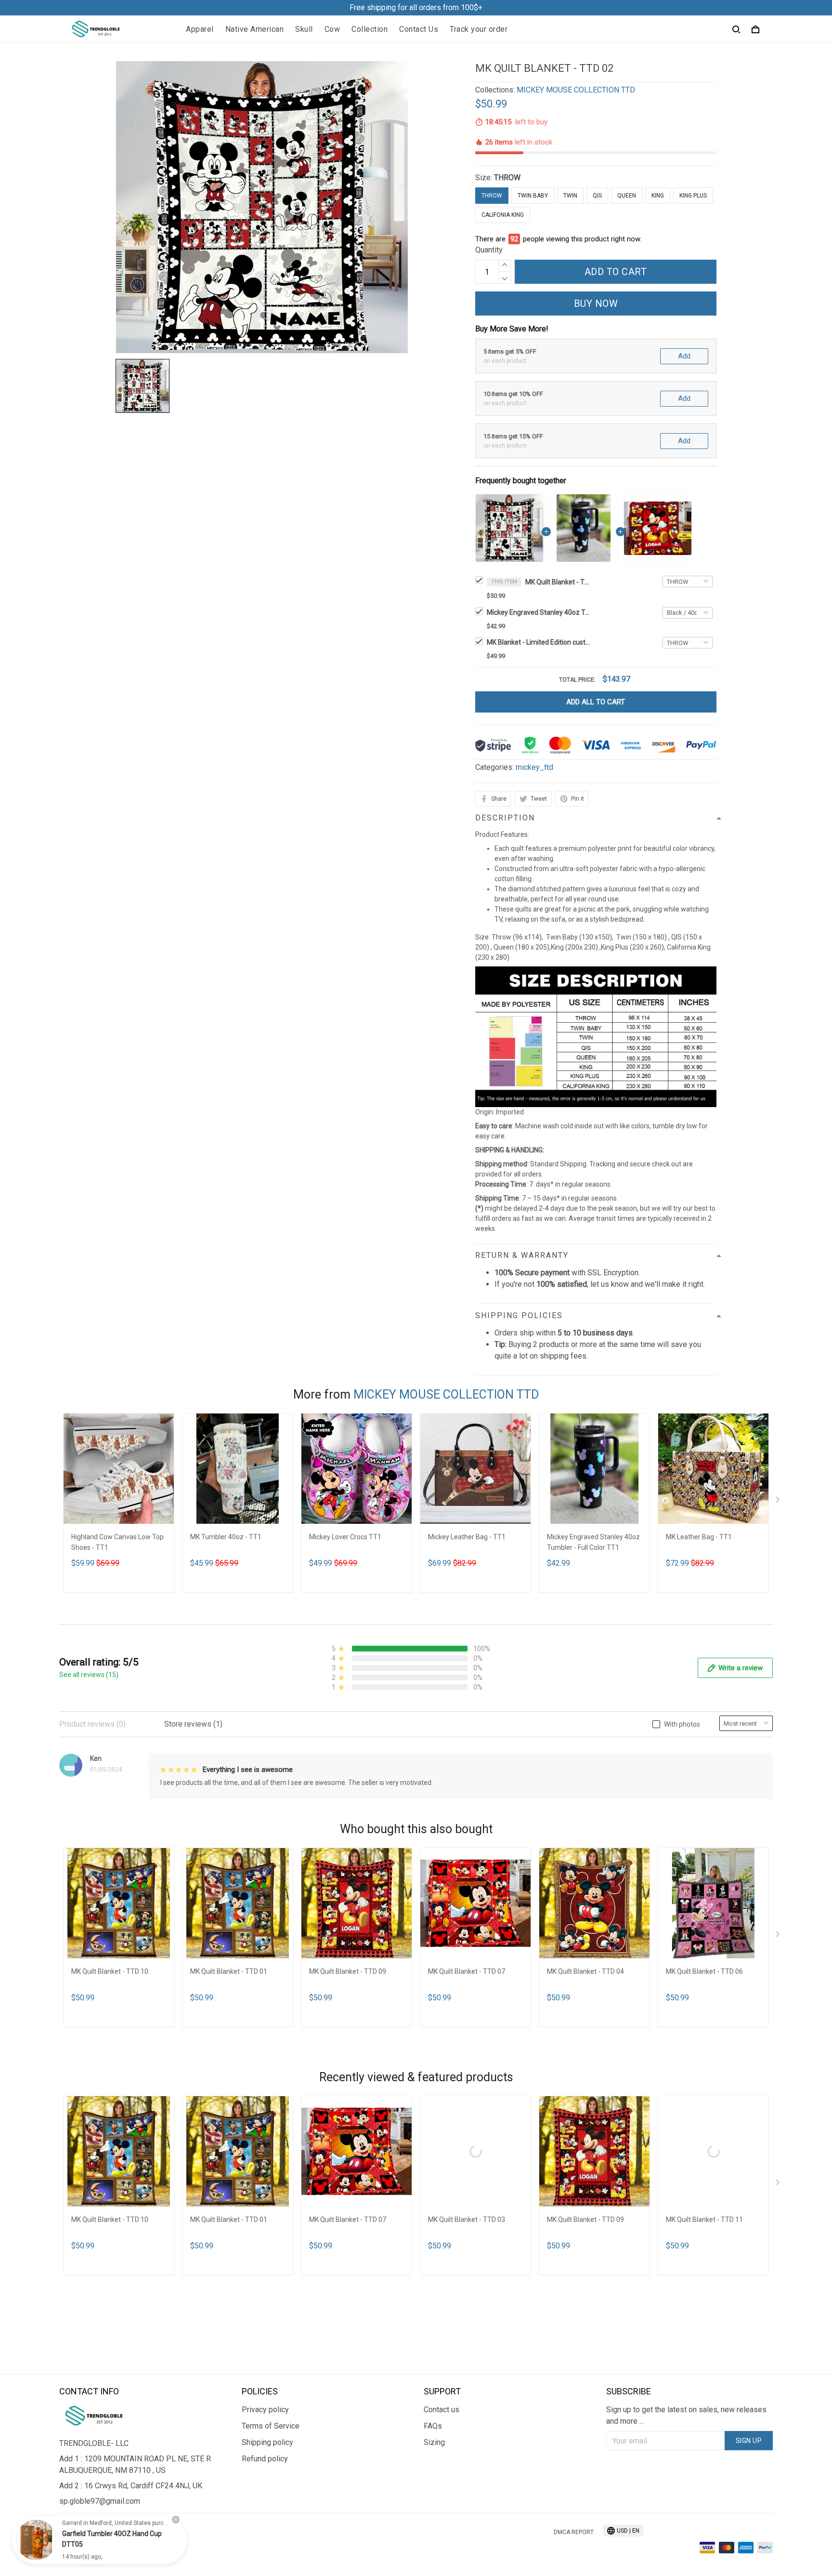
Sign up (749, 2441)
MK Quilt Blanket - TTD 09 (348, 1971)
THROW (507, 178)
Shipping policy (267, 2442)
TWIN (570, 196)
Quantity (489, 250)
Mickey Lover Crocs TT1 (345, 1537)
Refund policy (265, 2459)
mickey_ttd (534, 767)
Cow (332, 29)
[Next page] (779, 1502)
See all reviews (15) (89, 1675)
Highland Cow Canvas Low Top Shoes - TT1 (117, 1542)
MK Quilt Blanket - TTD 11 (704, 2219)
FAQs (433, 2426)
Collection (370, 29)
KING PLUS (693, 196)
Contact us (442, 2410)
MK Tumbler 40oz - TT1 (226, 1537)
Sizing (434, 2442)
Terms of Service (271, 2426)
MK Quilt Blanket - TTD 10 (110, 1971)
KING (658, 196)
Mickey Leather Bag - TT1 (467, 1537)
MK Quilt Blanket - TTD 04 (585, 1971)
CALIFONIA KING (503, 215)
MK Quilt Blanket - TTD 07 (467, 1971)
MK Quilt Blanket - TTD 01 (229, 1971)
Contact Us (419, 29)
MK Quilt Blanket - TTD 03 (467, 2219)
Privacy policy (265, 2410)
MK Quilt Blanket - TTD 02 (559, 582)
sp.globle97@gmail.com (100, 2501)
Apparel (200, 29)
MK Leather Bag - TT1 (699, 1537)
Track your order (479, 29)
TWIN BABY (533, 196)
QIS (597, 196)
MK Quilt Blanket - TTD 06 (704, 1971)
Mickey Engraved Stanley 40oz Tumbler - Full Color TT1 (540, 612)
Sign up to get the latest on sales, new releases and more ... (686, 2415)
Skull (304, 29)
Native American (255, 29)
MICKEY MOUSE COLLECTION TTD (576, 90)
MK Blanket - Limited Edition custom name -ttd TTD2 (540, 642)
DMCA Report (574, 2532)
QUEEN (627, 196)
